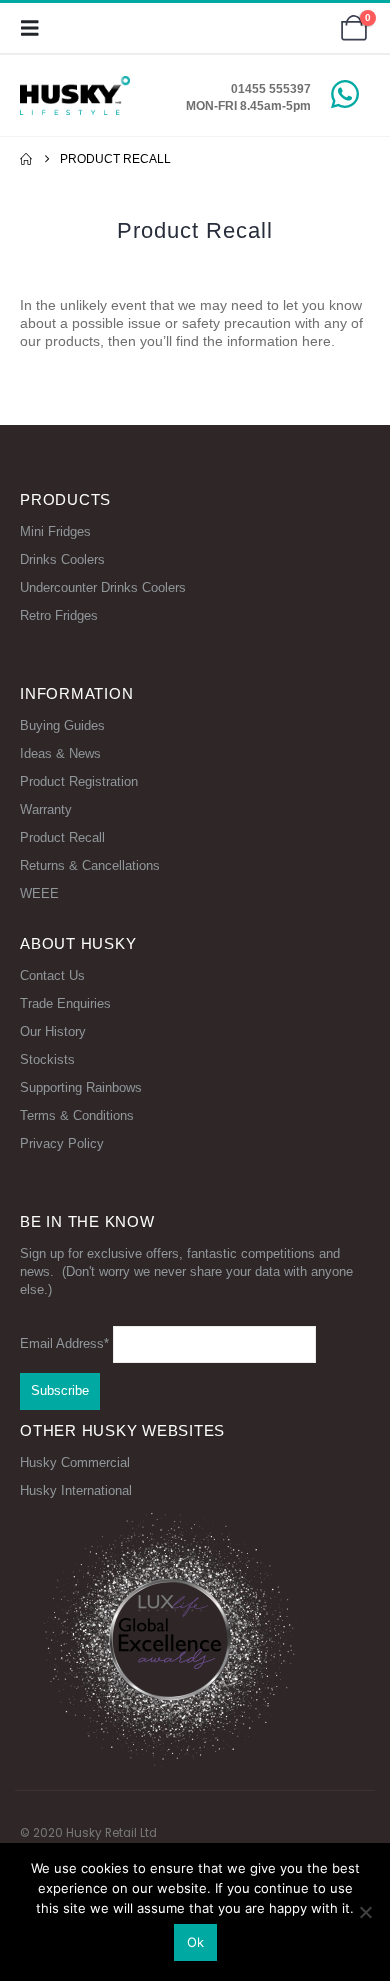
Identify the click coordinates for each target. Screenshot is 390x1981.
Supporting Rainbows (81, 1087)
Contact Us (52, 975)
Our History (53, 1031)
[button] (36, 28)
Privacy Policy (62, 1143)
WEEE (39, 893)
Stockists (47, 1059)
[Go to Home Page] (26, 159)
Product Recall (62, 837)
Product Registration (79, 781)
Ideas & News (60, 753)
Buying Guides (62, 725)
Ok (195, 1942)
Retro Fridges (59, 615)
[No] (365, 1912)
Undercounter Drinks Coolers (103, 587)
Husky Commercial (75, 1462)
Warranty (46, 809)
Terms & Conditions (77, 1115)
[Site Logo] (75, 95)
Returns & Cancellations (90, 865)
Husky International (76, 1490)
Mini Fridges (55, 531)
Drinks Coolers (62, 559)
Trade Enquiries (65, 1003)
